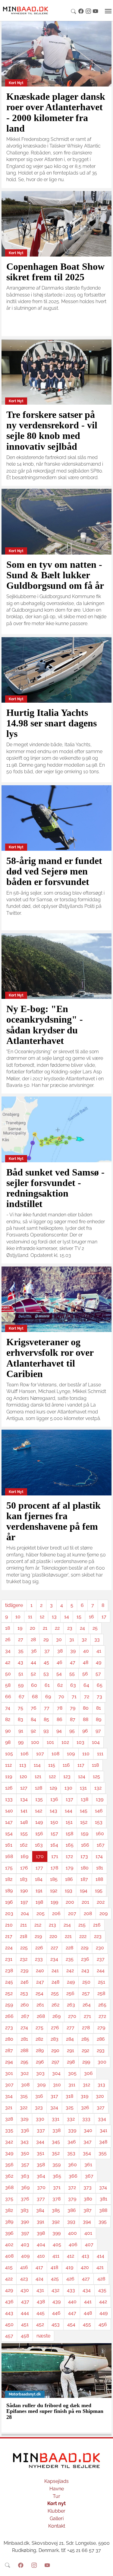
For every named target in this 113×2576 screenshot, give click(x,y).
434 (87, 2290)
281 (24, 2039)
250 (86, 1982)
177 (39, 1868)
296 (40, 2062)
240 (40, 1971)
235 (70, 1959)
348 (103, 2142)
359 (56, 2165)
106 (25, 1754)
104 (96, 1742)
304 (56, 2073)
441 (88, 2302)
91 (21, 1731)
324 (54, 2108)
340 (88, 2130)
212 (38, 1925)
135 (39, 1799)
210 (9, 1925)
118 (95, 1765)
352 (56, 2153)
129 (53, 1788)
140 (9, 1811)
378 (56, 2199)
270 (72, 2016)
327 (101, 2108)
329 (24, 2119)
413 (85, 2256)
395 (103, 2222)
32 (84, 1639)
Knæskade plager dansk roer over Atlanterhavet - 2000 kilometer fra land (56, 112)
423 (24, 2279)
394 (87, 2222)
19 (20, 1628)
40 (86, 1651)
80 (86, 1708)
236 (85, 1959)
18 (8, 1628)
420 (85, 2267)
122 (52, 1776)
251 (102, 1982)
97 (98, 1731)
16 (91, 1617)
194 (84, 1891)
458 (25, 2336)
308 (25, 2085)
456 (103, 2324)
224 (9, 1948)
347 (88, 2142)
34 (8, 1651)
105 (9, 1754)
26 (8, 1639)
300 (102, 2062)
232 (24, 1959)
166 (85, 1845)
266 (9, 2016)
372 (72, 2187)
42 (8, 1662)
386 (72, 2210)
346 (72, 2142)
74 (8, 1708)
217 (9, 1936)
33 (97, 1639)
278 (86, 2028)
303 (40, 2073)
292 (85, 2050)
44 (33, 1662)
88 (86, 1719)
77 (47, 1708)
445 (41, 2313)
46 (60, 1662)
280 (9, 2039)
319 (85, 2096)
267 (25, 2016)
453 (56, 2324)
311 (72, 2085)
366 (73, 2176)
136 (54, 1799)
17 (104, 1617)
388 (103, 2210)
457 (9, 2336)
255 (55, 1993)
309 (41, 2085)
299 (86, 2062)
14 (67, 1617)
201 (85, 1902)
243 (85, 1971)
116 (66, 1765)
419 (69, 2267)
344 (40, 2142)
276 (55, 2028)
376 (25, 2199)
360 (72, 2165)
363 (25, 2176)
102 (65, 1742)
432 (55, 2290)
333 (86, 2119)
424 (39, 2279)
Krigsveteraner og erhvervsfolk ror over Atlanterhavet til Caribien (50, 1358)
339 (72, 2130)
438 (41, 2302)
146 (99, 1811)
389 (9, 2222)
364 (41, 2176)
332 (71, 2119)
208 (88, 1913)
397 (25, 2233)
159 (85, 1834)
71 (74, 1697)
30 (59, 1639)
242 (70, 1971)
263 (71, 2005)
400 (72, 2233)
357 (25, 2165)
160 (100, 1834)
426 (70, 2279)
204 (25, 1913)
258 (101, 1993)
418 (54, 2267)
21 (45, 1628)
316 (39, 2096)
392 (56, 2222)
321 (9, 2108)
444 (25, 2313)
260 (25, 2005)
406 (73, 2244)
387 (88, 2210)
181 (100, 1868)
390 (25, 2222)
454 (71, 2324)
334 (102, 2119)
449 (104, 2313)
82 (8, 1719)
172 (69, 1856)
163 (39, 1845)
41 (99, 1651)
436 (9, 2302)
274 (24, 2028)
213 (52, 1925)
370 (41, 2187)
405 (57, 2244)
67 (22, 1697)
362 (9, 2176)
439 (56, 2302)
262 (55, 2005)
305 (72, 2073)
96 (85, 1731)
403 (25, 2244)
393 (71, 2222)
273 (9, 2028)
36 (34, 1651)
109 (71, 1754)
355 (103, 2153)
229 (85, 1948)
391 (41, 2222)
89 (99, 1719)
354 (87, 2153)
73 (99, 1697)
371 (57, 2187)
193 (69, 1891)
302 (25, 2073)
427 (86, 2279)
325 (70, 2108)
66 (8, 1697)
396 (9, 2233)
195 (99, 1891)
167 (101, 1845)
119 (9, 1776)
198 (39, 1902)
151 (69, 1822)
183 (24, 1879)
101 (50, 1742)
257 (86, 1993)
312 (86, 2085)
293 (101, 2050)
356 (9, 2165)
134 (24, 1799)
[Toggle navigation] (108, 11)
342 (9, 2142)
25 (95, 1628)
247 (40, 1982)
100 (35, 1742)
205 (41, 1913)
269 (56, 2016)
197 (24, 1902)
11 (30, 1617)
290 (55, 2050)
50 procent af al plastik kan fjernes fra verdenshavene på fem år (53, 1521)
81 (99, 1708)
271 (87, 2016)
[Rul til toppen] (104, 2567)
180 (85, 1868)
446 (56, 2313)
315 (24, 2096)
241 (55, 1971)
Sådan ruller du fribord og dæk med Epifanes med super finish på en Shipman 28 (55, 2411)
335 (9, 2130)
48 (86, 1662)
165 (70, 1845)
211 (24, 1925)
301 (9, 2073)
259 (9, 2005)
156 (39, 1834)
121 (38, 1776)
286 (101, 2039)
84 (33, 1719)
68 (35, 1697)
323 (39, 2108)
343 (25, 2142)
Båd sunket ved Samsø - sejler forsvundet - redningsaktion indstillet (55, 1188)
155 (24, 1834)
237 (101, 1959)
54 (59, 1674)
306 (88, 2073)
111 (100, 1754)
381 (104, 2199)
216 (97, 1925)
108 (55, 1754)
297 (55, 2062)
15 (79, 1617)
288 (24, 2050)
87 (73, 1719)
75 (20, 1708)
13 (54, 1617)
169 (24, 1856)
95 (72, 1731)
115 (52, 1765)
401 (88, 2233)
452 (40, 2324)
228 (69, 1948)
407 (89, 2244)
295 (24, 2062)
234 (54, 1959)
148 (24, 1822)
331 (56, 2119)
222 (83, 1936)
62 (60, 1685)
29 (46, 1639)
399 (56, 2233)
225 (24, 1948)
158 (69, 1834)
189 (9, 1891)
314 (9, 2096)
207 (72, 1913)
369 (25, 2187)
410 (41, 2256)
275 (39, 2028)
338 (56, 2130)
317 (54, 2096)
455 (87, 2324)
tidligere (14, 1605)
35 (21, 1651)
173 (84, 1856)
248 (55, 1982)
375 (9, 2199)
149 (39, 1822)
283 (55, 2039)
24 (82, 1628)
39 (73, 1651)
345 (56, 2142)
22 (57, 1628)
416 (24, 2267)
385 (56, 2210)
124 (82, 1776)
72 (87, 1697)
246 (25, 1982)
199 (54, 1902)
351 (41, 2153)
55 (72, 1674)
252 (9, 1993)
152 (84, 1822)
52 (33, 1674)
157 (54, 1834)
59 (21, 1685)
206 (56, 1913)
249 (71, 1982)
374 (103, 2187)
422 (9, 2279)
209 (104, 1913)
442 (103, 2302)
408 (9, 2256)
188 (99, 1879)
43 (20, 1662)
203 (9, 1913)
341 (104, 2130)
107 (40, 1754)
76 (34, 1708)
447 (72, 2313)
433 (71, 2290)
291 (71, 2050)
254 (39, 1993)
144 (69, 1811)
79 (73, 1708)
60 (34, 1685)
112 (8, 1765)
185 (54, 1879)
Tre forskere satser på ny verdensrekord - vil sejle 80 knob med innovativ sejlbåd (52, 430)
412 (71, 2256)
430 (25, 2290)
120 (23, 1776)
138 (85, 1799)
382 (9, 2210)
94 (59, 1731)
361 (88, 2165)
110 (86, 1754)
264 (87, 2005)
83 (20, 1719)
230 (100, 1948)
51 (21, 1674)
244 (101, 1971)
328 (9, 2119)
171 (55, 1856)
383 (25, 2210)
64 (86, 1685)
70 (61, 1697)
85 (46, 1719)
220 (53, 1936)
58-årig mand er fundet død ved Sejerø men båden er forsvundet (54, 871)
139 (100, 1799)
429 (9, 2290)
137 (69, 1799)
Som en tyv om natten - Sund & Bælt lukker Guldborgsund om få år (55, 575)
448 (88, 2313)
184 (39, 1879)
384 (40, 2210)
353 (71, 2153)
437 (25, 2302)
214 (67, 1925)
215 (82, 1925)
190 (24, 1891)
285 (85, 2039)
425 (55, 2279)
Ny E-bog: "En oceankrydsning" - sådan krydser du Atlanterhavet (45, 1025)
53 (46, 1674)
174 (99, 1856)
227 (54, 1948)
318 (69, 2096)
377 (41, 2199)
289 (40, 2050)
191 (39, 1891)
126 (9, 1788)
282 (39, 2039)
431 (40, 2290)
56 (85, 1674)
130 (68, 1788)
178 (54, 1868)
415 (9, 2267)
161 (9, 1845)
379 (72, 2199)
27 (21, 1639)
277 (71, 2028)
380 (88, 2199)
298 (71, 2062)
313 (101, 2085)
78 (60, 1708)
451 (25, 2324)
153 (99, 1822)
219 (38, 1936)
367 (89, 2176)
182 (9, 1879)
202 (101, 1902)
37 (47, 1651)
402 (9, 2244)
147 (9, 1822)
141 (24, 1811)
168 (9, 1856)
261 (40, 2005)
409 (25, 2256)
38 (60, 1651)
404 (41, 2244)
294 (9, 2062)
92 (33, 1731)
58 (8, 1685)
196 (9, 1902)
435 (102, 2290)
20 (33, 1628)
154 (9, 1834)
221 (68, 1936)
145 (84, 1811)
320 (100, 2096)
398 (41, 2233)
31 (72, 1639)
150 (54, 1822)
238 (9, 1971)
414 (100, 2256)
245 (9, 1982)
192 (54, 1891)
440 (72, 2302)
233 (39, 1959)
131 (83, 1788)
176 (24, 1868)
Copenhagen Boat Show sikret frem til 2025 (55, 272)
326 (85, 2108)
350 (25, 2153)
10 (18, 1617)
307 (9, 2085)
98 (8, 1742)
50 (8, 1674)
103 (80, 1742)
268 (41, 2016)
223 (98, 1936)
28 (33, 1639)
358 (41, 2165)
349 (9, 2153)
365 (57, 2176)
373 (88, 2187)
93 (46, 1731)
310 (57, 2085)
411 (56, 2256)
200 (70, 1902)
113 (23, 1765)
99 (21, 1742)
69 (48, 1697)
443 (9, 2313)
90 (8, 1731)
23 (70, 1628)
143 (53, 1811)
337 (41, 2130)
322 (24, 2108)
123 (67, 1776)
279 (101, 2028)
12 (42, 1617)
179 (69, 1868)
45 (46, 1662)
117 (81, 1765)
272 (102, 2016)
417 (39, 2267)
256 (70, 1993)
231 (9, 1959)
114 (37, 1765)
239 (24, 1971)
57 (98, 1674)
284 (70, 2039)
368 (9, 2187)
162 (24, 1845)
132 (98, 1788)
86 (60, 1719)
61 (47, 1685)
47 (73, 1662)
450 (9, 2324)
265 (102, 2005)
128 (39, 1788)
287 (9, 2050)
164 (54, 1845)
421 (100, 2267)
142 (39, 1811)
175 (9, 1868)
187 (84, 1879)
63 (73, 1685)
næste (43, 2336)
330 (40, 2119)
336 (25, 2130)
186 (69, 1879)
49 (99, 1662)
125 (96, 1776)
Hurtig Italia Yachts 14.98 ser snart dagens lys (52, 723)
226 (39, 1948)
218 (24, 1936)
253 (24, 1993)
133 (9, 1799)
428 (101, 2279)
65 (100, 1685)
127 (24, 1788)
